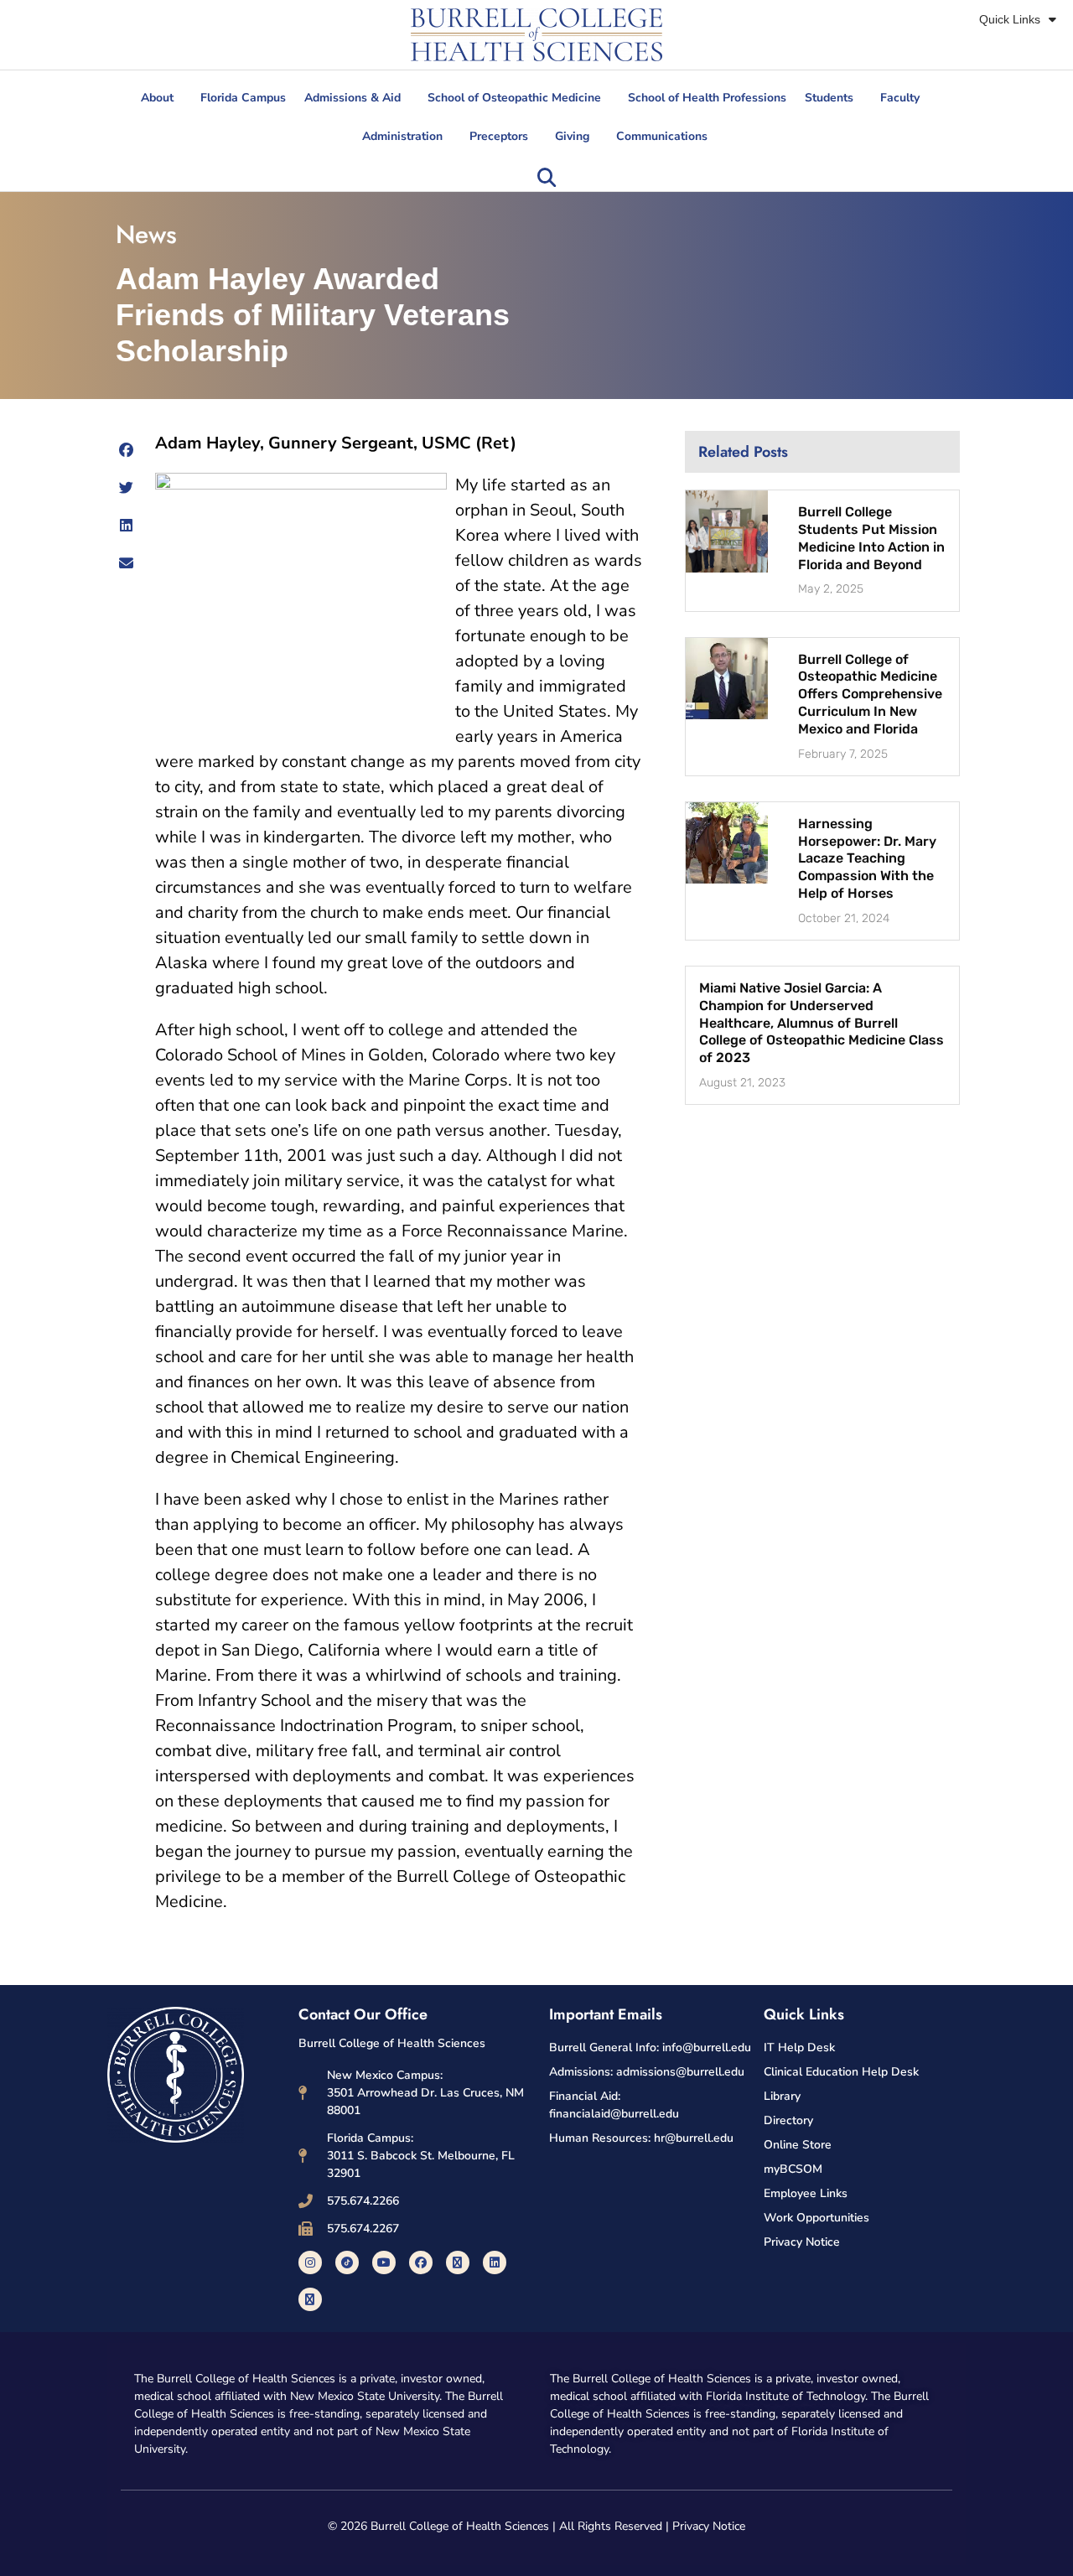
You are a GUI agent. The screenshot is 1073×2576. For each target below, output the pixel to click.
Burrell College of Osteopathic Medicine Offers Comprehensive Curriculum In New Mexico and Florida (870, 694)
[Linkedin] (495, 2262)
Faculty (900, 98)
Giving (572, 136)
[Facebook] (421, 2262)
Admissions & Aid (352, 98)
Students (829, 98)
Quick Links (1010, 19)
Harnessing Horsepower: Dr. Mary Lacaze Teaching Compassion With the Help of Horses (867, 858)
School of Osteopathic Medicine (514, 98)
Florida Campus (243, 98)
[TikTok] (347, 2262)
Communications (662, 136)
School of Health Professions (707, 98)
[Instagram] (310, 2262)
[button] (547, 178)
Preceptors (499, 136)
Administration (402, 136)
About (157, 98)
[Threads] (310, 2299)
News (146, 234)
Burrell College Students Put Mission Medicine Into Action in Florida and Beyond (871, 538)
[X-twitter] (458, 2262)
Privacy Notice (709, 2526)
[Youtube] (384, 2262)
